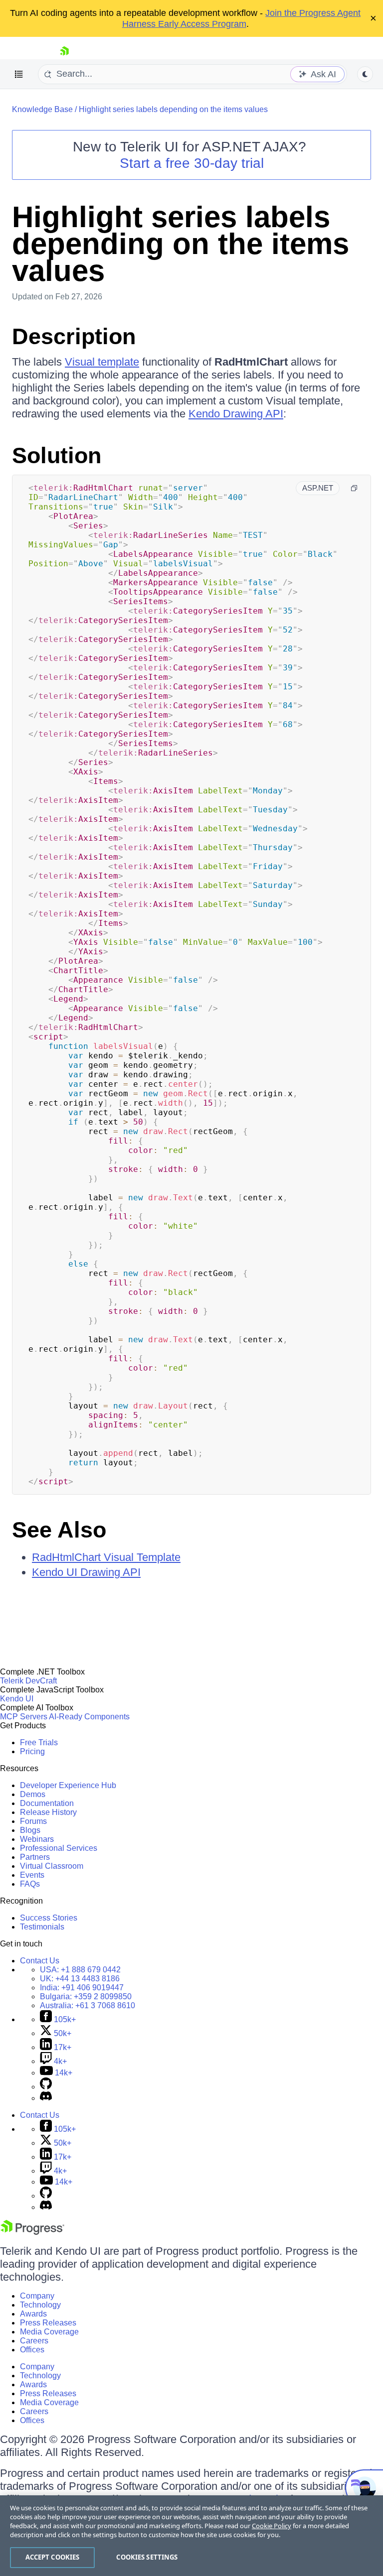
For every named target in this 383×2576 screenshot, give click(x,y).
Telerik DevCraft (28, 1681)
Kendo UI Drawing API (86, 1572)
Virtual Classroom (52, 1866)
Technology (40, 2305)
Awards (33, 2314)
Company (37, 2296)
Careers (34, 2341)
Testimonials (42, 1927)
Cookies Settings (147, 2557)
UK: (80, 1979)
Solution (57, 455)
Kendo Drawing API (236, 414)
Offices (32, 2350)
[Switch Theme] (365, 74)
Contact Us (40, 1961)
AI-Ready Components (89, 1717)
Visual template (102, 362)
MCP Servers (24, 1717)
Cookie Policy (272, 2526)
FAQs (30, 1884)
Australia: (88, 2005)
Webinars (37, 1839)
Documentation (47, 1803)
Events (32, 1875)
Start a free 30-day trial (192, 163)
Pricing (32, 1751)
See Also (59, 1530)
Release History (48, 1812)
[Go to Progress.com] (32, 2232)
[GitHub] (46, 2087)
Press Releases (48, 2323)
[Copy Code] (354, 488)
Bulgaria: (86, 1996)
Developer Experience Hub (68, 1785)
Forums (33, 1821)
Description (74, 336)
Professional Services (59, 1848)
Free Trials (39, 1742)
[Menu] (19, 74)
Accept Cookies (53, 2557)
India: (82, 1988)
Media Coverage (49, 2332)
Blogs (30, 1830)
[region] (191, 2536)
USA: (80, 1970)
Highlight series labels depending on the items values (173, 109)
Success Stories (49, 1918)
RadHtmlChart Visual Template (106, 1557)
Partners (35, 1857)
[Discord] (46, 2098)
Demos (33, 1794)
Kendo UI (17, 1699)
